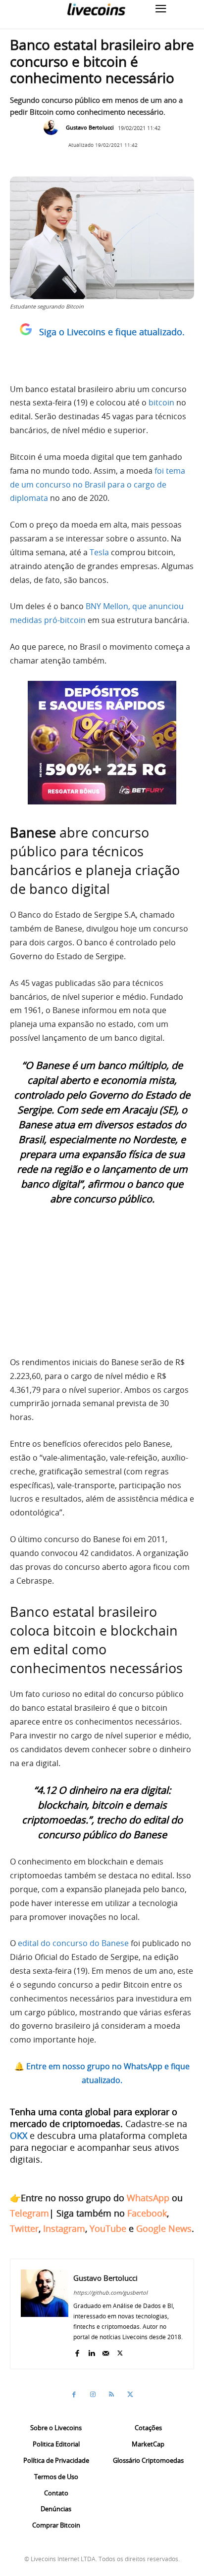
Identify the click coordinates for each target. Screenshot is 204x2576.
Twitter (24, 2228)
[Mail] (106, 2351)
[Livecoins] (96, 9)
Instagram (64, 2228)
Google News (164, 2228)
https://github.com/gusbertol (110, 2292)
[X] (120, 2351)
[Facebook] (77, 2351)
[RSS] (111, 2395)
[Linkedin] (91, 2351)
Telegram (29, 2213)
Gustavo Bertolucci (90, 127)
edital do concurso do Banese (73, 1943)
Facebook (147, 2213)
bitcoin (161, 402)
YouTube (108, 2228)
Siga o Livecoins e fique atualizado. (112, 332)
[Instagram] (93, 2395)
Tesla (99, 552)
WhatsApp (148, 2198)
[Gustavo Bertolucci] (53, 128)
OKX (19, 2135)
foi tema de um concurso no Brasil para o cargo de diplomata (98, 485)
